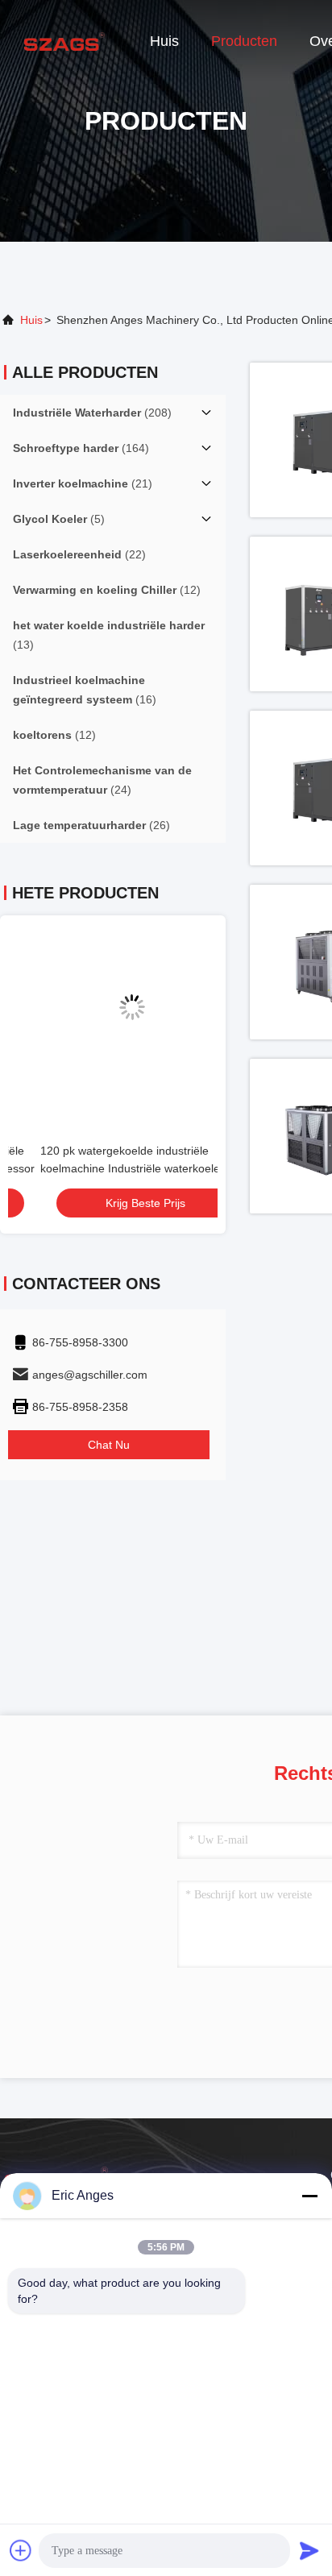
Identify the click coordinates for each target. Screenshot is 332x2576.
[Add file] (21, 2550)
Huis (164, 41)
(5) (59, 519)
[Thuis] (64, 40)
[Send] (309, 2550)
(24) (102, 780)
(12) (107, 590)
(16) (85, 690)
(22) (79, 554)
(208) (92, 413)
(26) (91, 825)
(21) (83, 483)
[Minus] (309, 2196)
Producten (244, 41)
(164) (81, 448)
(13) (109, 635)
